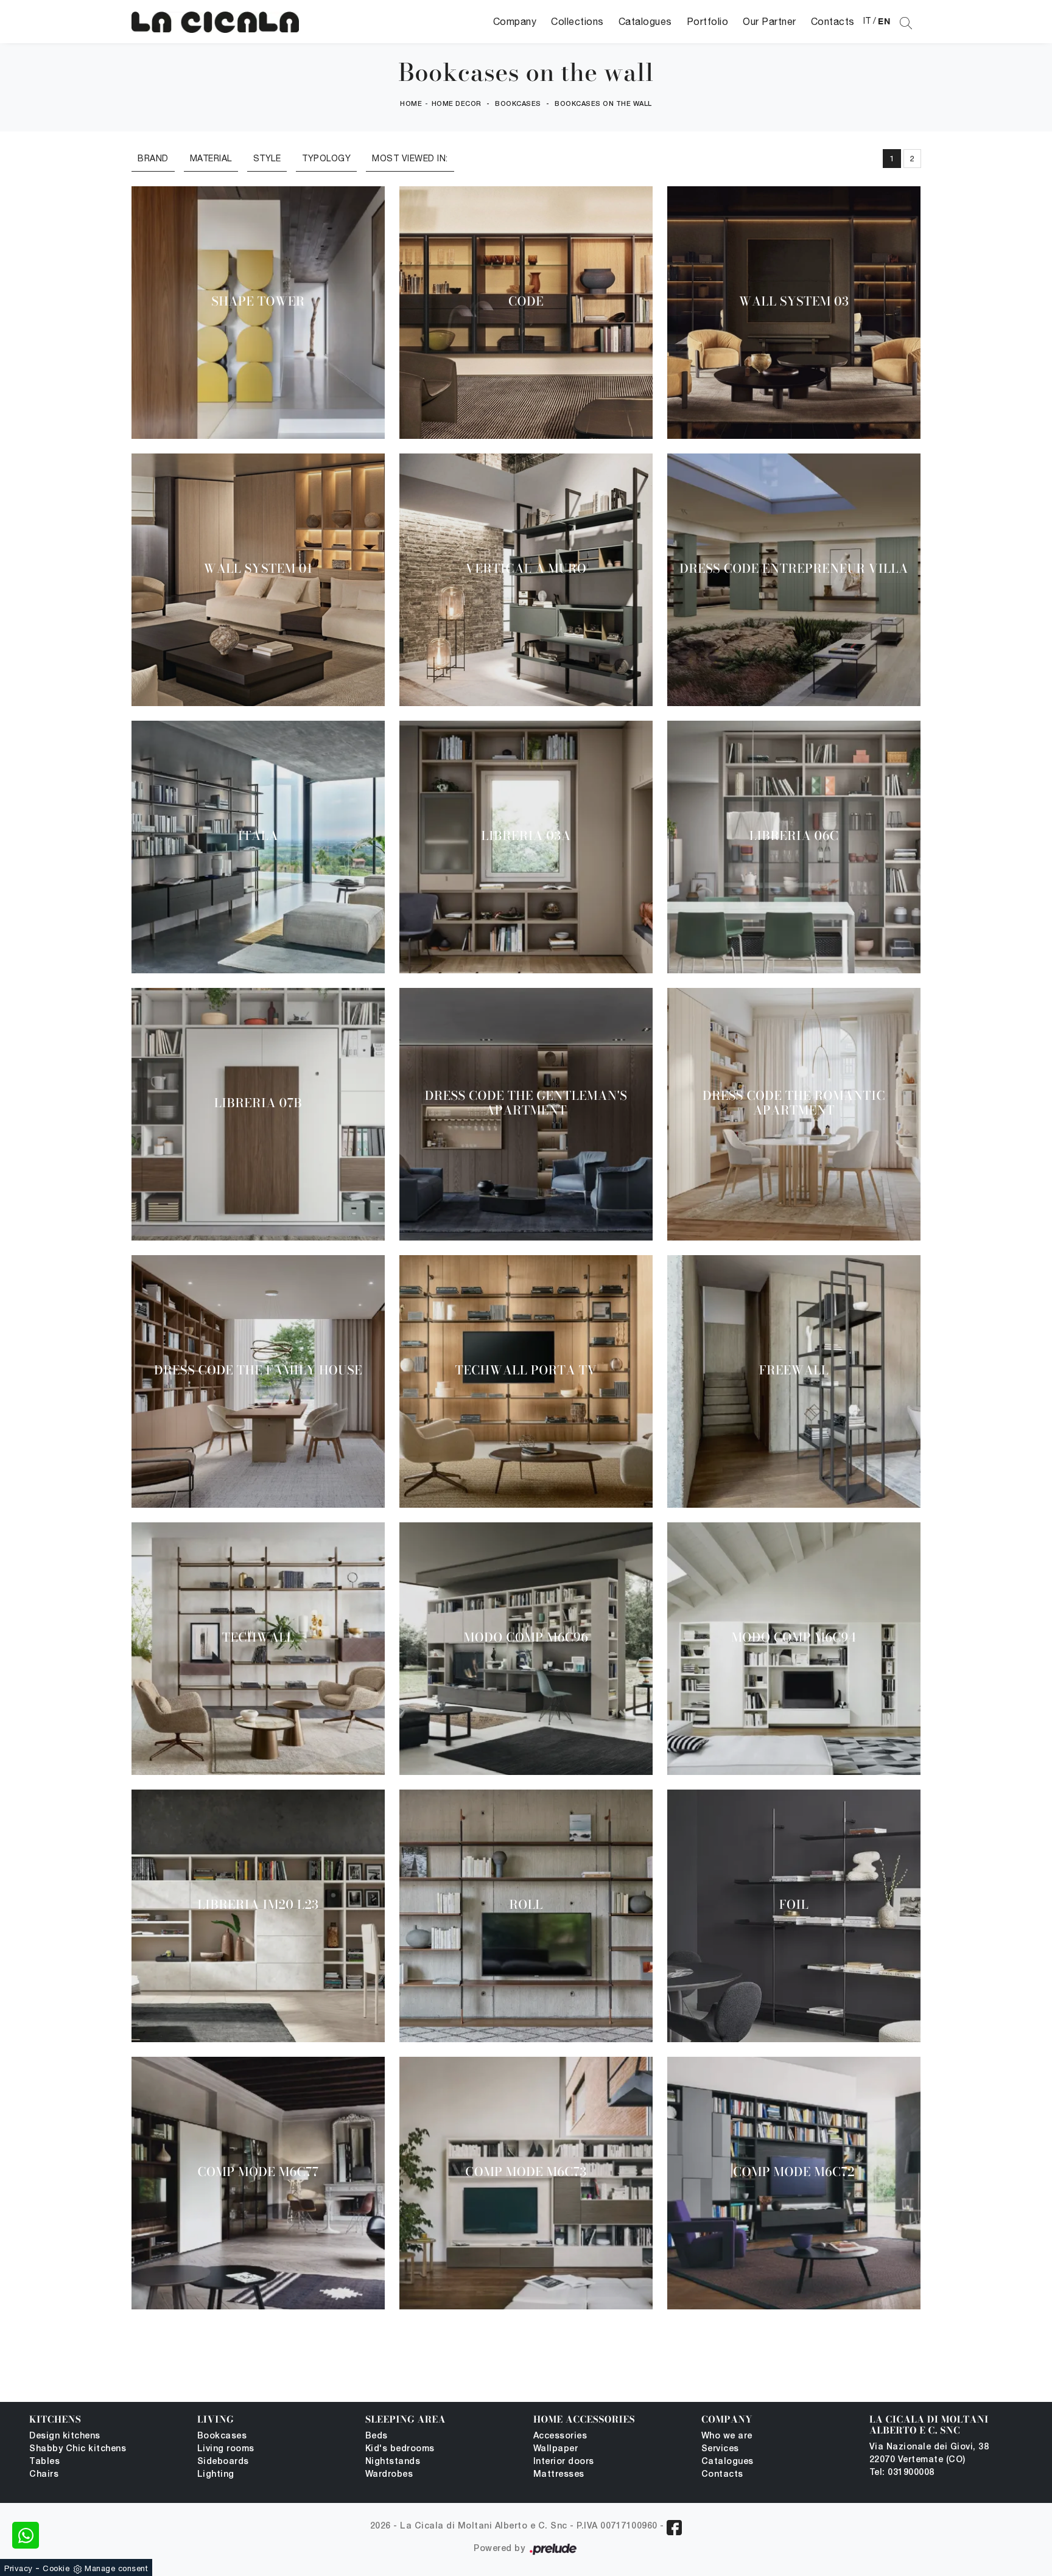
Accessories (560, 2436)
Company (515, 21)
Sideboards (223, 2462)
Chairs (44, 2475)
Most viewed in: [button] (410, 158)
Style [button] (267, 158)
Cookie (56, 2568)
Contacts (833, 21)
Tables (44, 2462)
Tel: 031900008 (902, 2473)
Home (411, 104)
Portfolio (708, 21)
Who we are (727, 2436)
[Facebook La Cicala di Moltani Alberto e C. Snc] (674, 2528)
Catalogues (645, 21)
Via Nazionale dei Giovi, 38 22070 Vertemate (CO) (929, 2454)
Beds (377, 2436)
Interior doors (564, 2462)
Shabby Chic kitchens (78, 2449)
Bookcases (518, 104)
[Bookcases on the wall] (215, 22)
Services (720, 2449)
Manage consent (116, 2568)
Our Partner (770, 21)
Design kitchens (65, 2436)
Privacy (19, 2568)
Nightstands (393, 2462)
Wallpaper (556, 2449)
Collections (577, 21)
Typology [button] (326, 158)
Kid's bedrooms (400, 2449)
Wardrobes (389, 2475)
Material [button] (211, 158)
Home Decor (457, 104)
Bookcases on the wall (603, 104)
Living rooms (226, 2449)
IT (867, 21)
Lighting (216, 2475)
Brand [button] (153, 158)
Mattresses (559, 2475)
